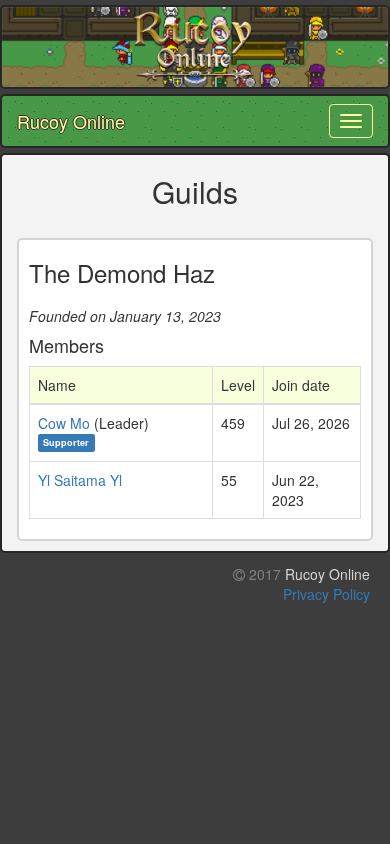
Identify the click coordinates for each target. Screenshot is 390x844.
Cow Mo (64, 423)
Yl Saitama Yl (80, 480)
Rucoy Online (71, 121)
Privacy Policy (326, 594)
